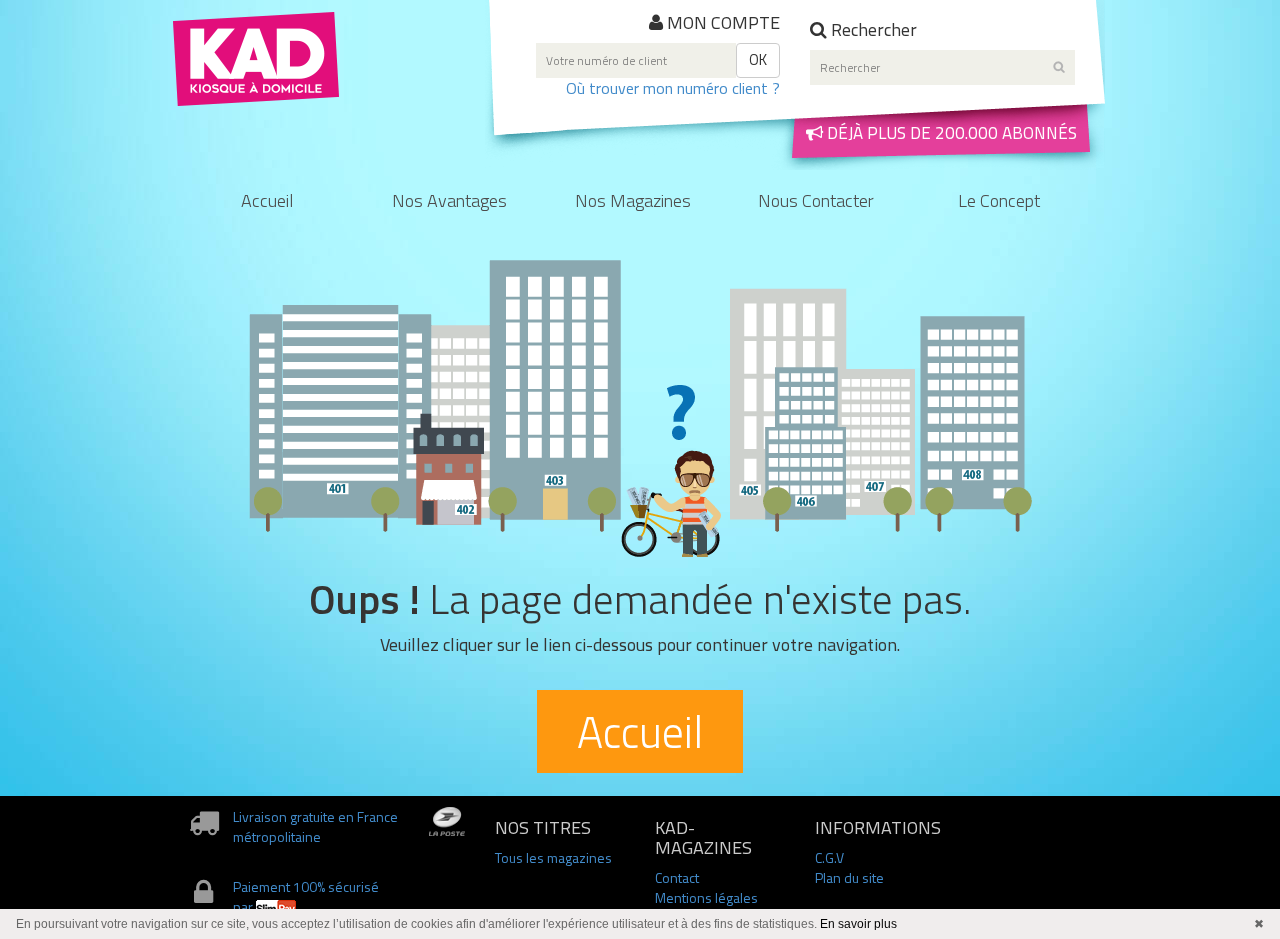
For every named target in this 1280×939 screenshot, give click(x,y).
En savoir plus (858, 924)
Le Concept (999, 202)
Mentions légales (706, 897)
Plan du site (849, 877)
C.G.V (829, 857)
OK (758, 59)
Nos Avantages (449, 202)
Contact (677, 877)
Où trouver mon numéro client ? (673, 88)
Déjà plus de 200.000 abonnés (950, 133)
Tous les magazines (553, 857)
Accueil (267, 202)
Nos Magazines (633, 202)
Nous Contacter (816, 202)
